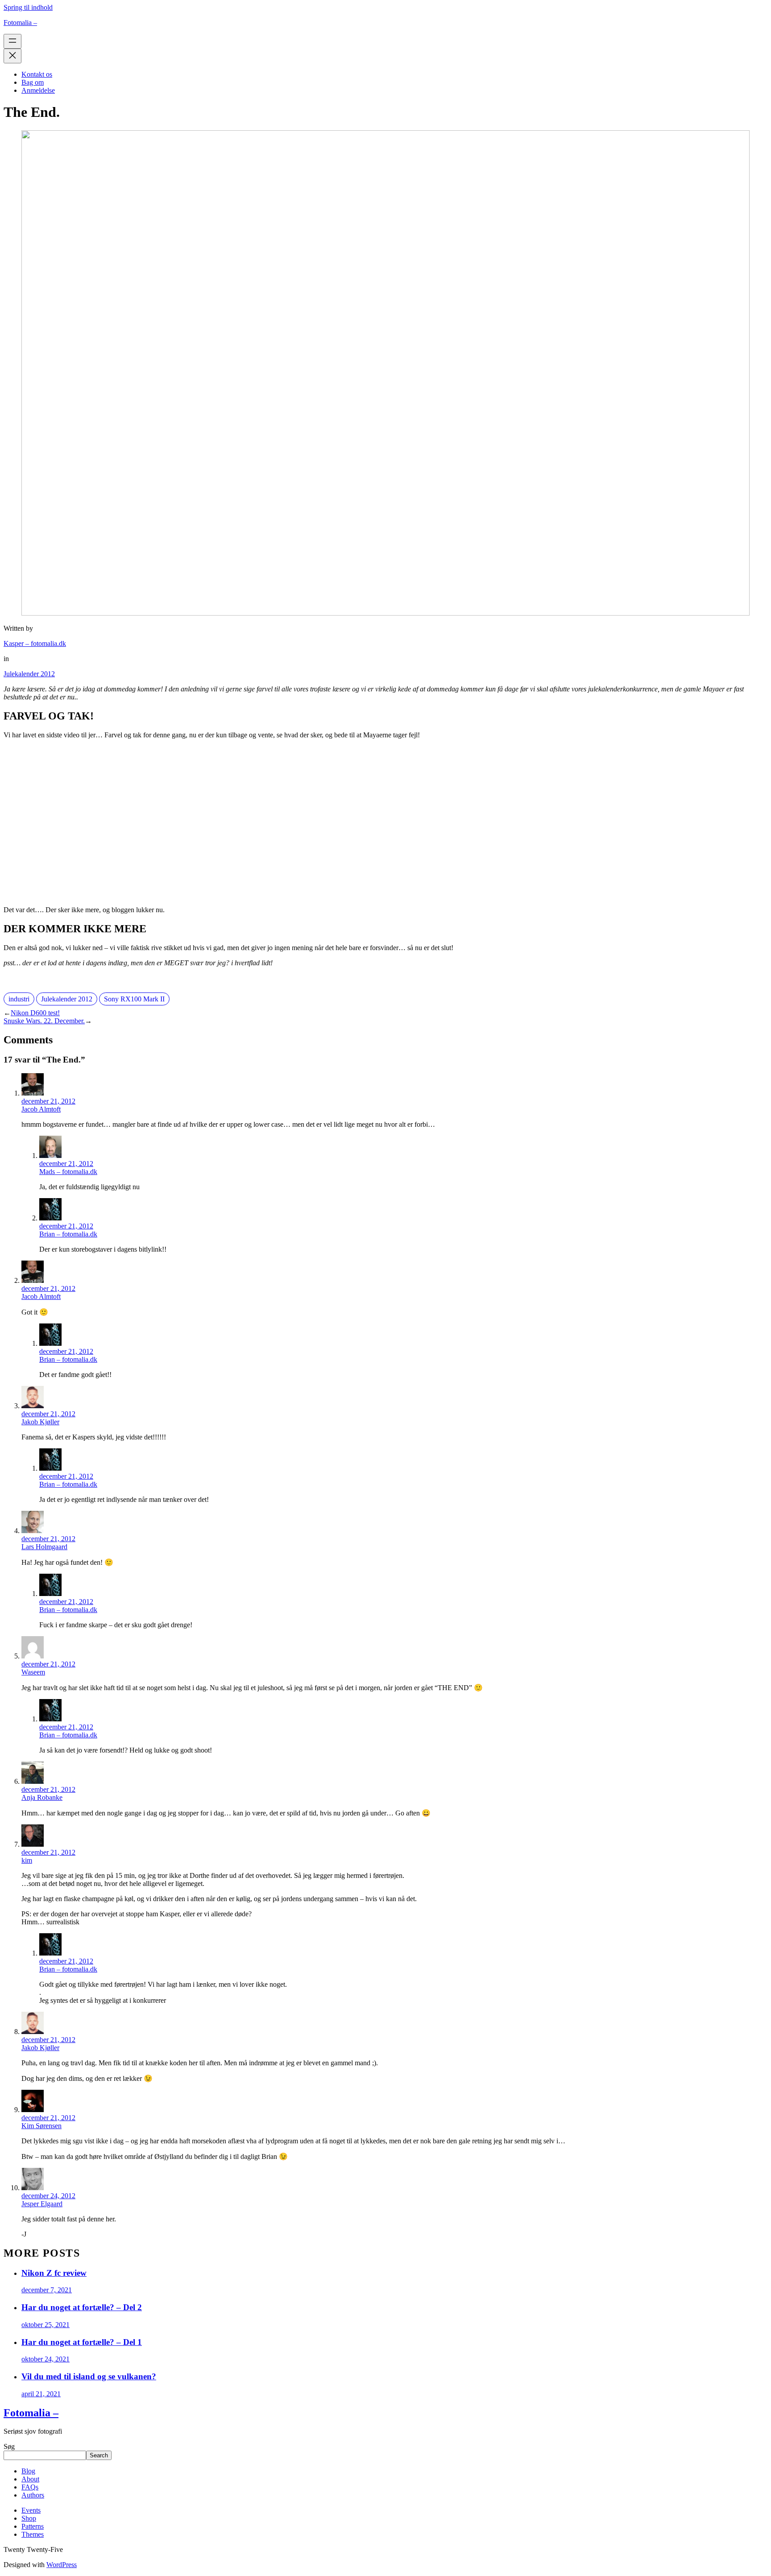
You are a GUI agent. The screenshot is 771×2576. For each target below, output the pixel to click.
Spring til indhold (28, 7)
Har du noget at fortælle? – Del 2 (82, 2307)
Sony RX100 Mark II (134, 999)
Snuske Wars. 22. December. (44, 1021)
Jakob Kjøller (40, 1422)
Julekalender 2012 (29, 674)
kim (27, 1860)
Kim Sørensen (41, 2126)
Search (99, 2455)
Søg (9, 2446)
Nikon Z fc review (54, 2273)
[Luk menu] (12, 56)
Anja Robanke (42, 1797)
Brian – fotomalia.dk (68, 1234)
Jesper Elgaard (42, 2204)
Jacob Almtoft (41, 1109)
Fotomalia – (20, 23)
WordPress (62, 2565)
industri (19, 999)
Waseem (33, 1672)
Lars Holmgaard (44, 1547)
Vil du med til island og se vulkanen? (89, 2376)
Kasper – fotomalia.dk (35, 643)
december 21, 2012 (48, 1101)
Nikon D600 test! (35, 1013)
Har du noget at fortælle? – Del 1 (82, 2342)
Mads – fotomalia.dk (68, 1172)
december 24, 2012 (48, 2196)
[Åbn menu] (12, 41)
